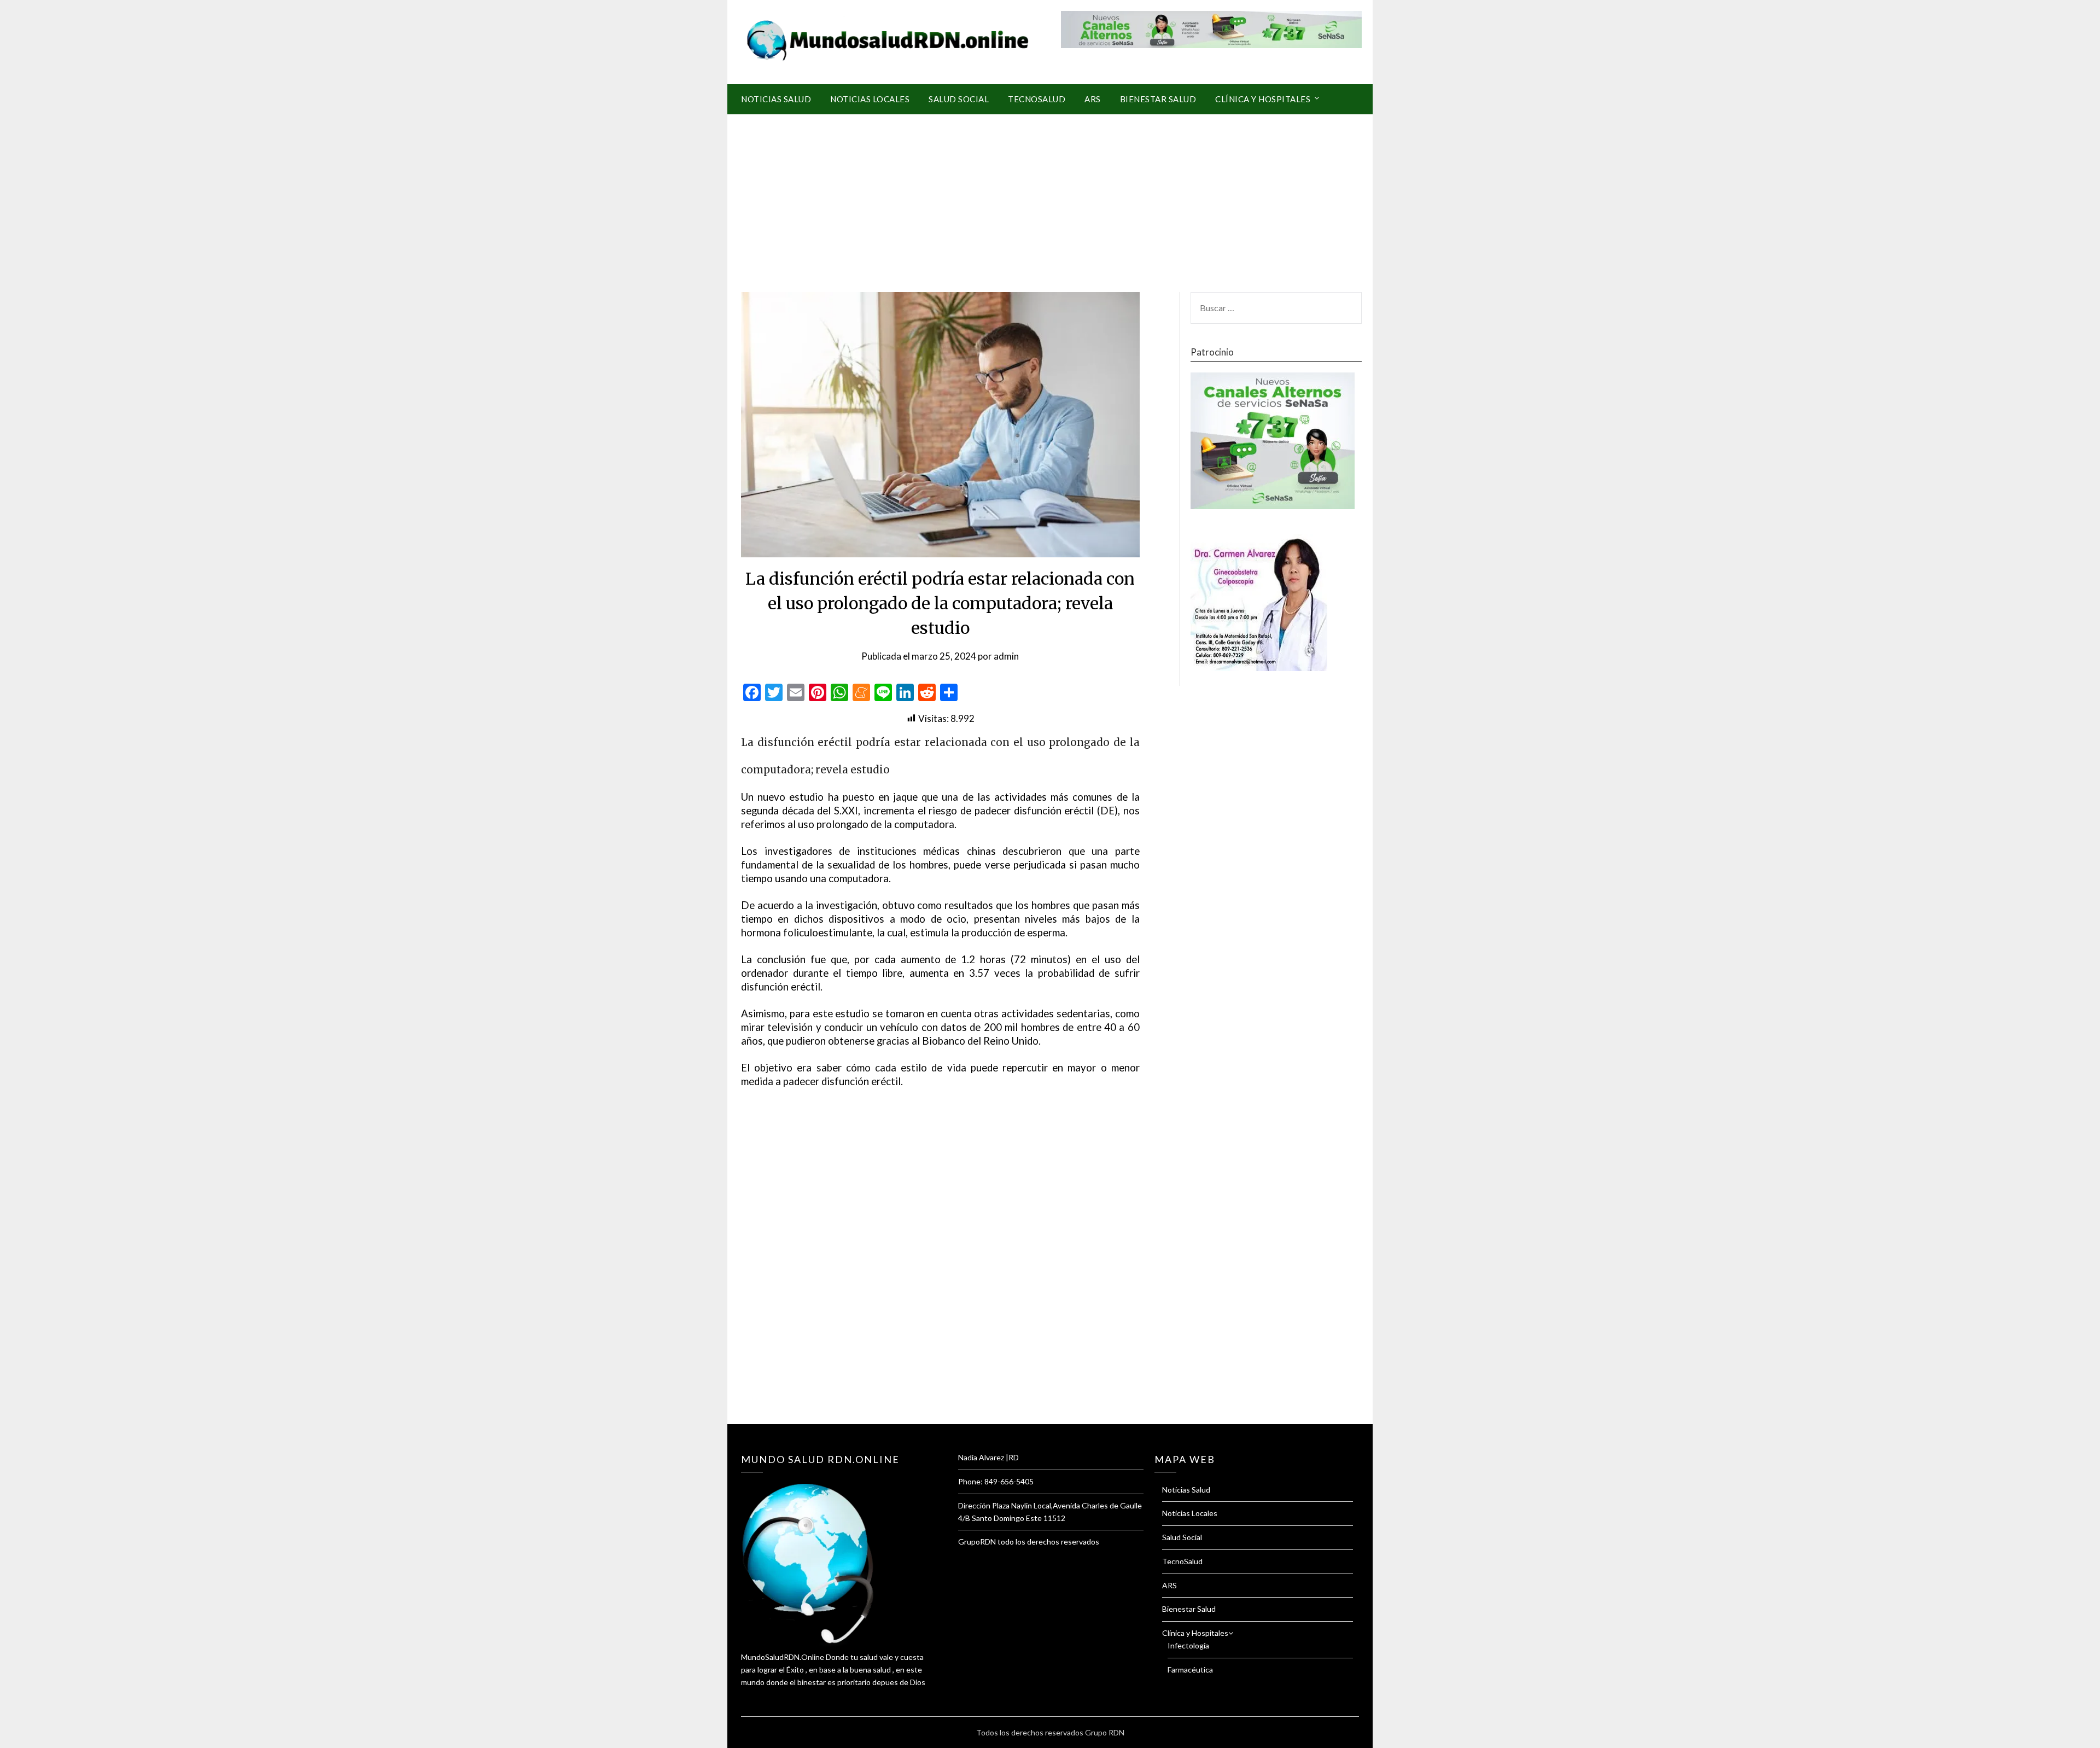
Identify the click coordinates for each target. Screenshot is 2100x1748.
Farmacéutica (1190, 1670)
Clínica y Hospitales (1263, 99)
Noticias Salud (776, 99)
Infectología (1188, 1645)
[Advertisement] (1050, 196)
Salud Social (959, 99)
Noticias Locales (870, 99)
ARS (1093, 99)
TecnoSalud (1037, 99)
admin (1006, 656)
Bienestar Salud (1158, 99)
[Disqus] (940, 1269)
